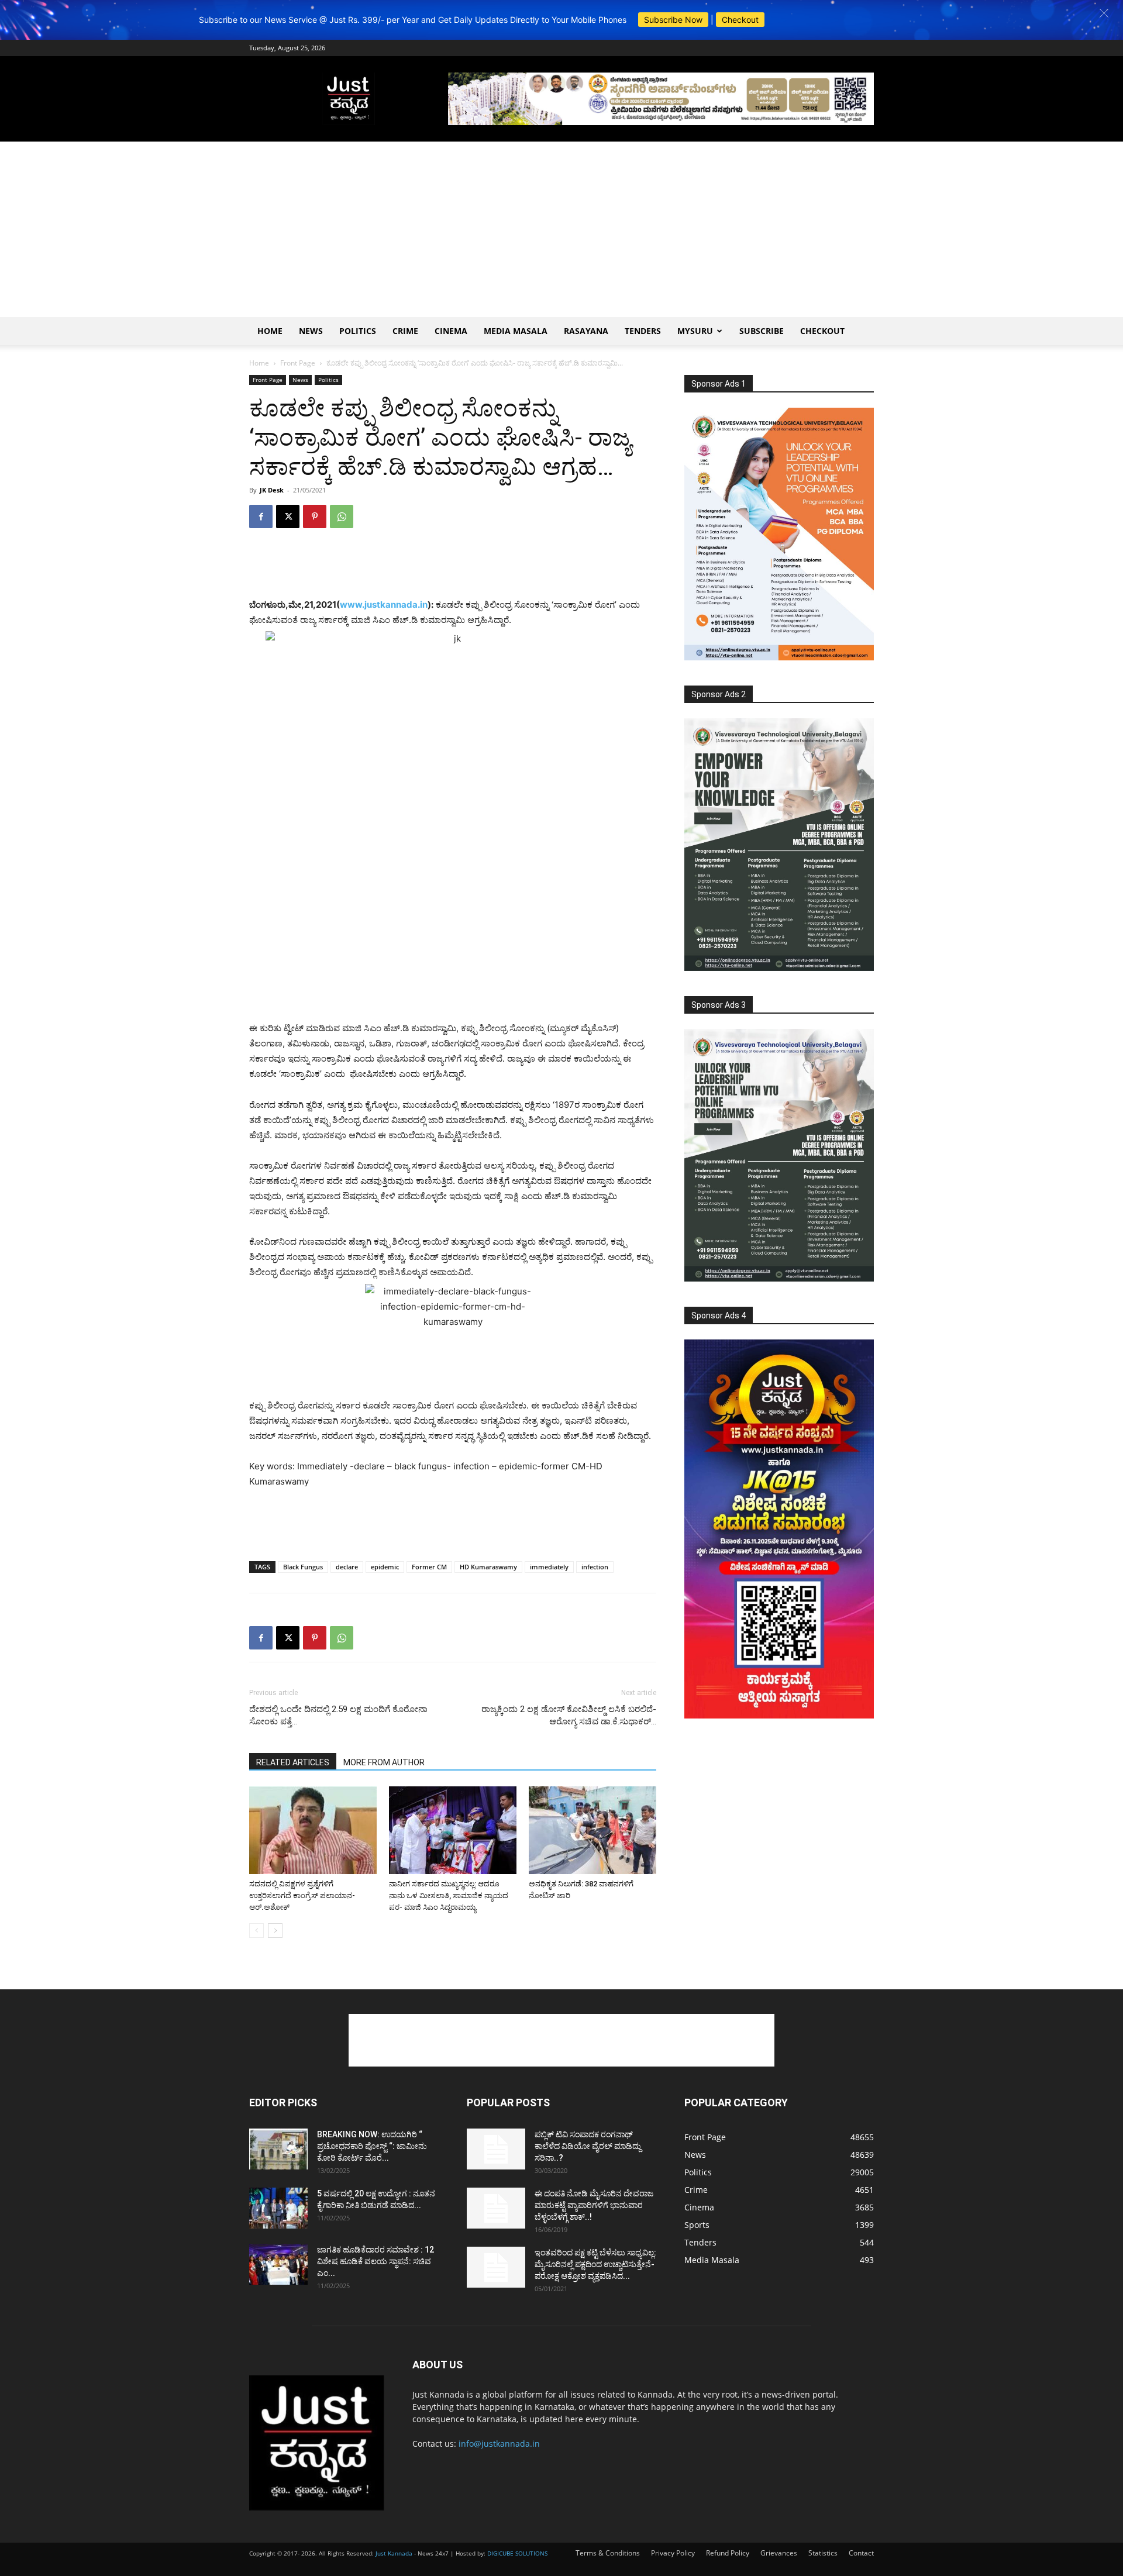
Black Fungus (303, 1567)
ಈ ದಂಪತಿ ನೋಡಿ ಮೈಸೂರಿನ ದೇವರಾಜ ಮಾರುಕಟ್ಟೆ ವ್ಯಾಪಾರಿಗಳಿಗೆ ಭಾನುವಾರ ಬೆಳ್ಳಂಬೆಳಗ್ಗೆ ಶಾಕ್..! (594, 2205)
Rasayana (586, 331)
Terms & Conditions (608, 2553)
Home (270, 331)
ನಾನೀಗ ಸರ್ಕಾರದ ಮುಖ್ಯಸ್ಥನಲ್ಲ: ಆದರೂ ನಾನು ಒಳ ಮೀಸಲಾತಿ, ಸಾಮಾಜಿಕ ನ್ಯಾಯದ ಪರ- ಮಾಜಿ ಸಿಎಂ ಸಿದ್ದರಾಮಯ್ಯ (449, 1895)
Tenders (643, 331)
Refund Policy (728, 2553)
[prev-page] (256, 1931)
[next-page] (275, 1931)
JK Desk (272, 490)
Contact (861, 2553)
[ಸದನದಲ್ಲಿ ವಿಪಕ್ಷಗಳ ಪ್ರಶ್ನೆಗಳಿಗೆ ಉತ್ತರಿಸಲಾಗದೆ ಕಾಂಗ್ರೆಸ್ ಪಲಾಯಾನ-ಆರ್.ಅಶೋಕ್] (313, 1830)
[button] (1104, 13)
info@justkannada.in (499, 2444)
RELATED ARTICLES (293, 1762)
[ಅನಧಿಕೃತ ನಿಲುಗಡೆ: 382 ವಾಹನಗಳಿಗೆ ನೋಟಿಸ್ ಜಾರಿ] (592, 1830)
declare (347, 1567)
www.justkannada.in (384, 605)
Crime (405, 331)
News (311, 331)
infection (595, 1567)
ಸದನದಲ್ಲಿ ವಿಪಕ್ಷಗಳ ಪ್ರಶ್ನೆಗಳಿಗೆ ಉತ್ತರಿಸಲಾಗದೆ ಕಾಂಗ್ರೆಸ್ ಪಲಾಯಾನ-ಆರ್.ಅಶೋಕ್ (302, 1895)
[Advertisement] (561, 229)
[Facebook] (261, 516)
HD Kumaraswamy (488, 1567)
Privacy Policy (673, 2553)
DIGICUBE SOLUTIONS (517, 2553)
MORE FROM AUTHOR (384, 1762)
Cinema (451, 331)
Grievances (779, 2553)
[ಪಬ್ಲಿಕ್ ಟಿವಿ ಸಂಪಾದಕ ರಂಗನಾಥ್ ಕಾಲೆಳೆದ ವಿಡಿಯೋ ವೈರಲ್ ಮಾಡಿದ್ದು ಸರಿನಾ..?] (496, 2149)
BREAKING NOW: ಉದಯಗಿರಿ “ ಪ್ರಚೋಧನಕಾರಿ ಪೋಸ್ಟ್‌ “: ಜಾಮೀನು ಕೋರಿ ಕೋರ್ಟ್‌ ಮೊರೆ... (372, 2146)
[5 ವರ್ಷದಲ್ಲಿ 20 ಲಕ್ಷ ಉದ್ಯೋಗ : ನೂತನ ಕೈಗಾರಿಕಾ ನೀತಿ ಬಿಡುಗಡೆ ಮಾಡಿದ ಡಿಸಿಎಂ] (278, 2208)
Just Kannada (394, 2553)
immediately (549, 1567)
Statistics (823, 2553)
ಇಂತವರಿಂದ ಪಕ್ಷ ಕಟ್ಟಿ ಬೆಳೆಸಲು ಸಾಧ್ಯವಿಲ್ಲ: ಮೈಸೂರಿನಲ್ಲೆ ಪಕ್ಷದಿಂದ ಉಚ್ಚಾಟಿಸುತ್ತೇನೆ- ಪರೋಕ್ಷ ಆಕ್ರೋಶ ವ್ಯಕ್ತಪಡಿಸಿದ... (595, 2264)
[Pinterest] (315, 516)
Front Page (298, 363)
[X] (288, 516)
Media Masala (516, 331)
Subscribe (762, 331)
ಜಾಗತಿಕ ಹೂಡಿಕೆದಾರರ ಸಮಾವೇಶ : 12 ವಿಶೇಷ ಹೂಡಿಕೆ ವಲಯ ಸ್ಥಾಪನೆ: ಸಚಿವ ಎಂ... (376, 2261)
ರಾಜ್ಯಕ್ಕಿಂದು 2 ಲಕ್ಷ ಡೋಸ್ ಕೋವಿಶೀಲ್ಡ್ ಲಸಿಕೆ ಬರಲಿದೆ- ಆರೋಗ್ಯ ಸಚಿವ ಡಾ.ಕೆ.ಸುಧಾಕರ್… (569, 1715)
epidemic (385, 1567)
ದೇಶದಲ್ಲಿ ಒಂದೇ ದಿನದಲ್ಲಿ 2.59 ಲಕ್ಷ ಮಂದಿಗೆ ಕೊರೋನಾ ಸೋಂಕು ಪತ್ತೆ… (338, 1715)
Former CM (429, 1567)
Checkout (740, 20)
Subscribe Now (673, 20)
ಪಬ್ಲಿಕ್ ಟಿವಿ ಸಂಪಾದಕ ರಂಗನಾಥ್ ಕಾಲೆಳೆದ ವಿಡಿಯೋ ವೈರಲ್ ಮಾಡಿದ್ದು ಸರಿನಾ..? (588, 2146)
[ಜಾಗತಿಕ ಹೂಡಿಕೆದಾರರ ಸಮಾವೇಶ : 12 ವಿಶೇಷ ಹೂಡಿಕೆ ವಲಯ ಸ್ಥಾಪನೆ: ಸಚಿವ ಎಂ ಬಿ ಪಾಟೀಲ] (278, 2264)
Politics (358, 331)
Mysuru (695, 331)
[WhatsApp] (342, 516)
